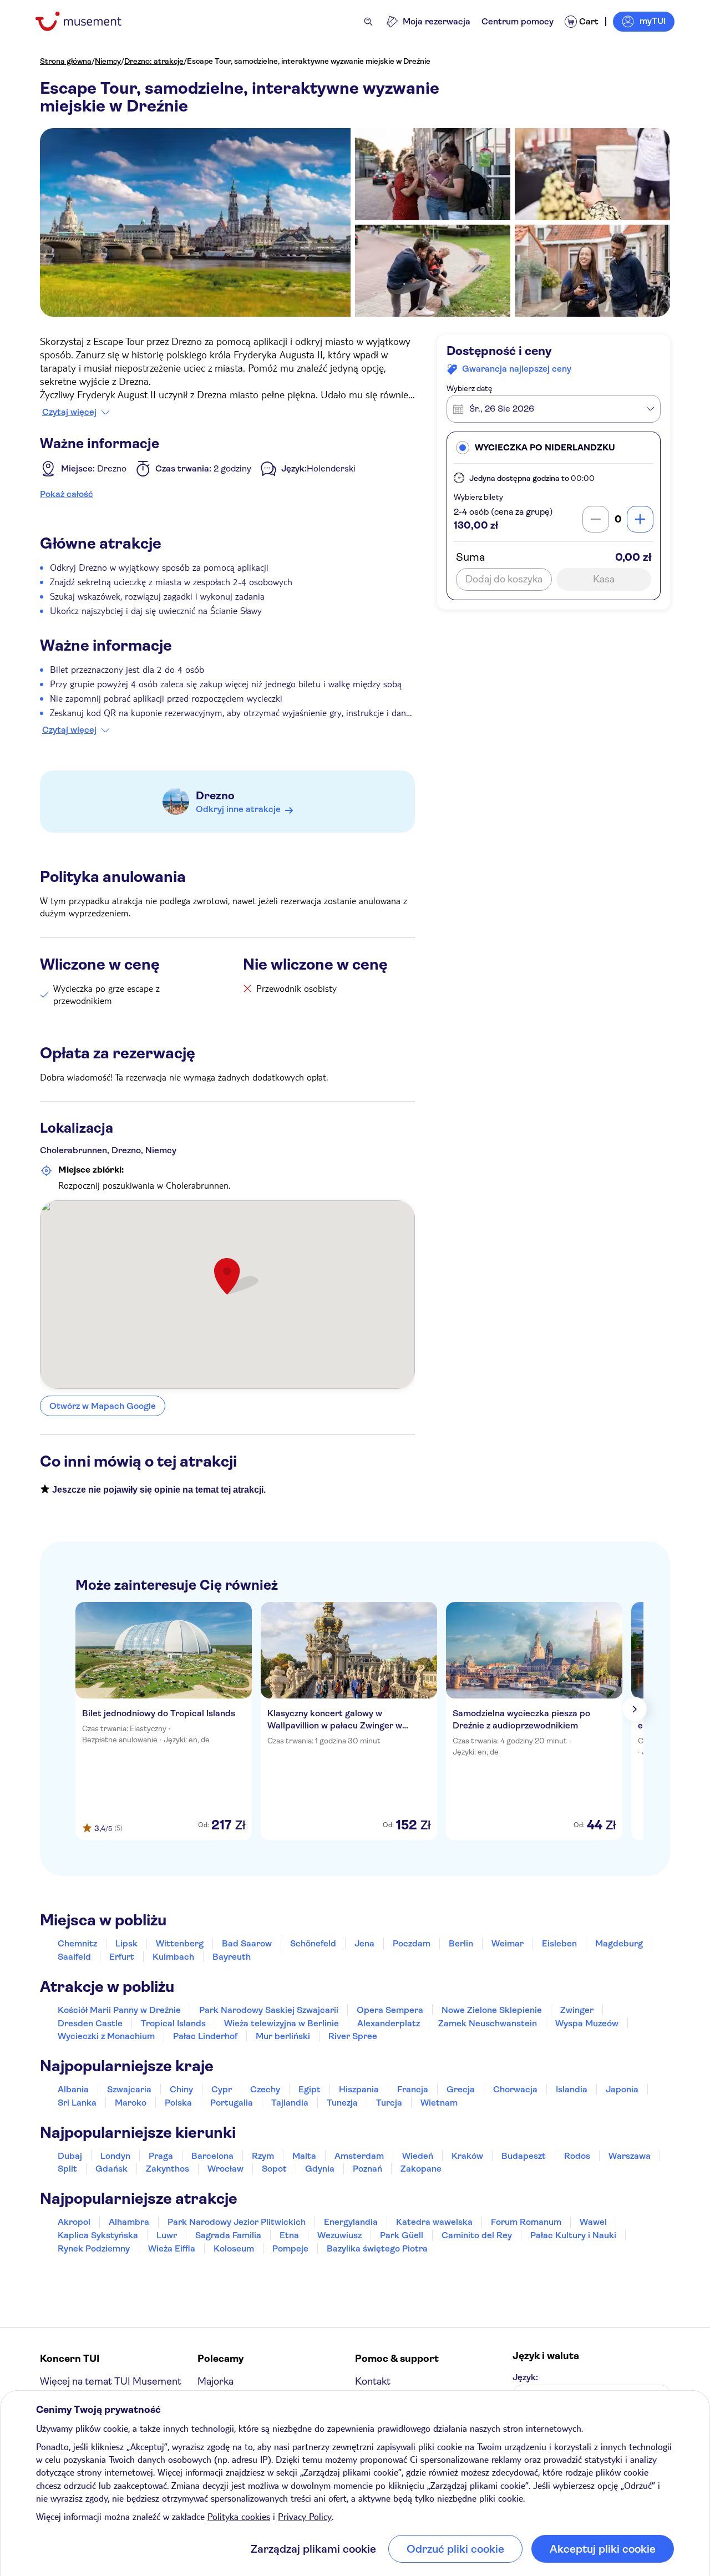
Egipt (310, 2089)
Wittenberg (180, 1943)
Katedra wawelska (434, 2222)
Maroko (131, 2103)
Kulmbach (173, 1957)
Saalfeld (74, 1957)
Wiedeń (418, 2156)
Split (67, 2169)
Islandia (572, 2089)
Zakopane (421, 2169)
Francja (413, 2089)
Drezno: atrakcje (154, 61)
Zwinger (577, 2010)
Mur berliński (283, 2036)
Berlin (461, 1943)
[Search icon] (368, 22)
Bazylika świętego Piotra (377, 2248)
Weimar (508, 1943)
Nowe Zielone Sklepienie (492, 2010)
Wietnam (439, 2103)
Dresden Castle (90, 2023)
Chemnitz (77, 1943)
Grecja (461, 2089)
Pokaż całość (67, 494)
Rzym (263, 2156)
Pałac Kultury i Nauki (573, 2235)
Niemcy (108, 61)
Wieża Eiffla (172, 2248)
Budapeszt (524, 2156)
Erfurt (122, 1957)
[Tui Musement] (87, 21)
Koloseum (234, 2248)
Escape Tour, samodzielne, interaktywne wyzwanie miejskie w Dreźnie (309, 61)
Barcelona (212, 2156)
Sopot (274, 2169)
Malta (304, 2156)
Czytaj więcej (69, 412)
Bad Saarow (247, 1943)
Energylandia (351, 2222)
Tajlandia (290, 2103)
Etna (289, 2235)
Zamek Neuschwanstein (488, 2023)
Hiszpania (359, 2089)
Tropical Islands (173, 2023)
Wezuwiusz (339, 2235)
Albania (73, 2089)
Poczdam (412, 1943)
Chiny (181, 2089)
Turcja (389, 2103)
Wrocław (225, 2169)
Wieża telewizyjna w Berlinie (282, 2023)
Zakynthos (168, 2169)
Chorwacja (515, 2089)
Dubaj (70, 2156)
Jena (364, 1943)
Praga (161, 2156)
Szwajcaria (129, 2089)
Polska (178, 2103)
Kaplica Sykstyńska (98, 2235)
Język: (525, 2377)
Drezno (215, 796)
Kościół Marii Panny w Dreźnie (119, 2010)
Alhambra (129, 2222)
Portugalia (232, 2103)
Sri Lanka (77, 2103)
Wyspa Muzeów (587, 2023)
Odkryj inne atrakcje (238, 809)
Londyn (115, 2156)
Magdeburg (619, 1943)
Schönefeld (313, 1943)
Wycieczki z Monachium (106, 2036)
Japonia (622, 2089)
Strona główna (66, 61)
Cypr (222, 2089)
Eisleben (559, 1943)
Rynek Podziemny (94, 2248)
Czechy (265, 2089)
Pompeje (290, 2248)
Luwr (167, 2235)
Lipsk (126, 1943)
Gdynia (320, 2169)
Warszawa (630, 2156)
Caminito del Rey (477, 2235)
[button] (554, 447)
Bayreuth (232, 1957)
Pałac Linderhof (205, 2036)
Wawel (593, 2222)
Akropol (74, 2222)
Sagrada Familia (228, 2235)
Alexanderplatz (389, 2023)
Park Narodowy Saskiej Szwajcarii (269, 2010)
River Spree (353, 2036)
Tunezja (342, 2103)
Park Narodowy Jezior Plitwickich (237, 2222)
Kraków (467, 2156)
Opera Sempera (390, 2010)
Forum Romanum (526, 2222)
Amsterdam (359, 2156)
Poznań (367, 2169)
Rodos (577, 2156)
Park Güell (402, 2235)
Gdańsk (111, 2169)
